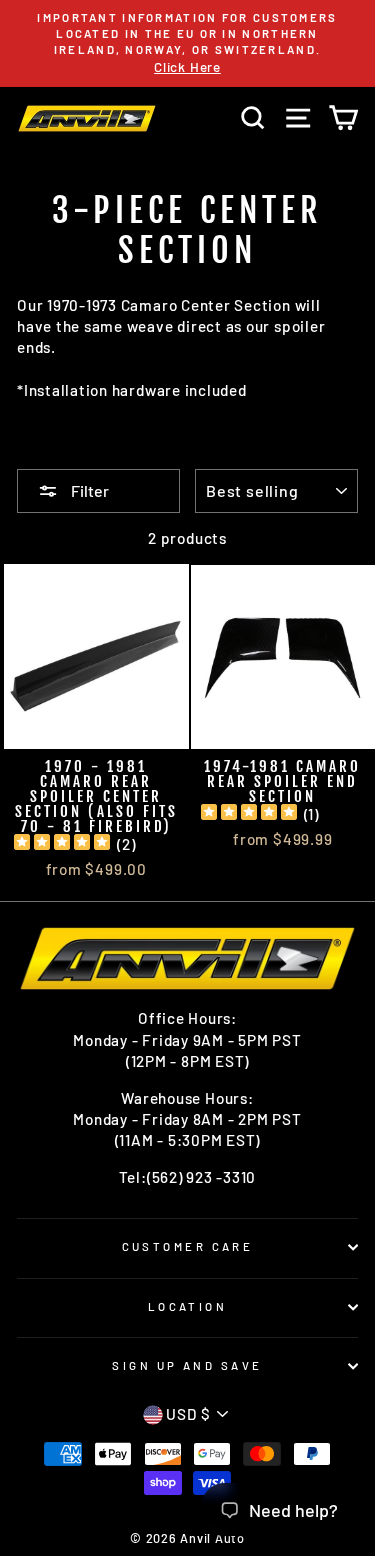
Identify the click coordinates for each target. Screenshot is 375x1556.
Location (188, 1306)
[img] (62, 844)
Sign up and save (187, 1365)
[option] (187, 43)
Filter (88, 490)
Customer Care (188, 1246)
